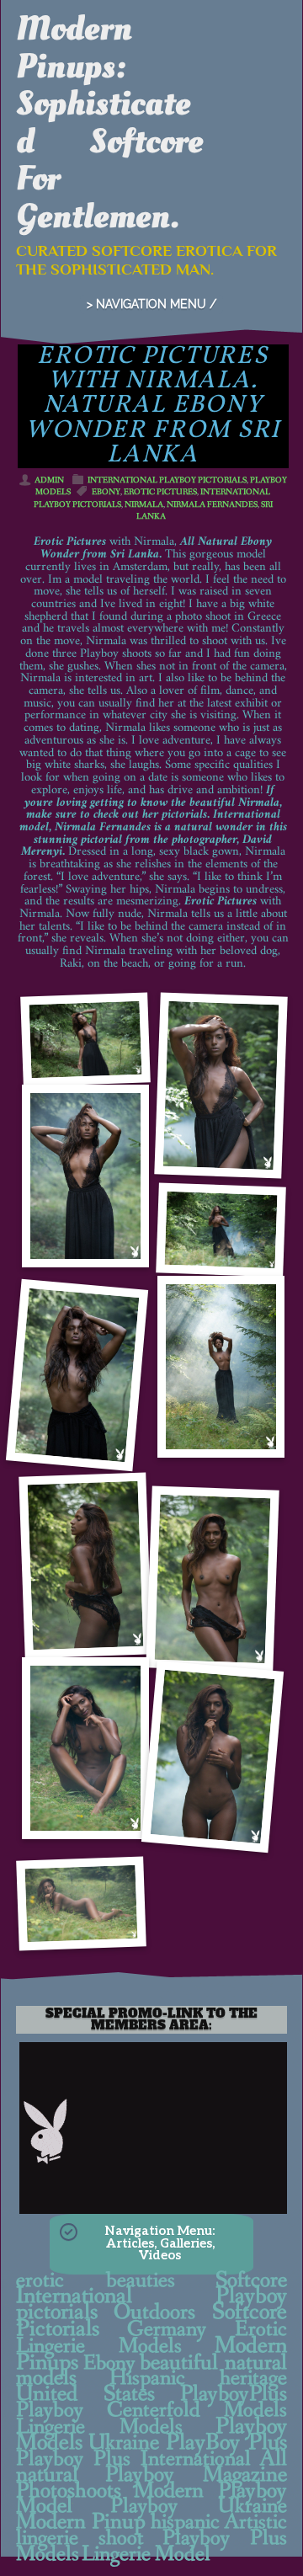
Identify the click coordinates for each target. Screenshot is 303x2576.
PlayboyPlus (234, 2394)
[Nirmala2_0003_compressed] (85, 1176)
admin (49, 480)
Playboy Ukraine (199, 2506)
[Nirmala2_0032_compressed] (85, 1748)
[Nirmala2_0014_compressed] (221, 1367)
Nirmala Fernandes (212, 505)
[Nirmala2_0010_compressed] (221, 1230)
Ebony (106, 492)
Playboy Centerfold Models (151, 2410)
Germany (167, 2329)
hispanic (185, 2522)
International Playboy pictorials (167, 480)
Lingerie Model (146, 2554)
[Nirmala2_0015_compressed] (85, 1566)
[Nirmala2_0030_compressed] (81, 1904)
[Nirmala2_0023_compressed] (212, 1756)
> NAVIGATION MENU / (151, 304)
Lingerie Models (99, 2427)
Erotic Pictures (160, 492)
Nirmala (144, 505)
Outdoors (154, 2312)
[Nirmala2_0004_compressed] (221, 1086)
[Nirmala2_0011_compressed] (77, 1375)
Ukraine (124, 2443)
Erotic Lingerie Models (151, 2338)
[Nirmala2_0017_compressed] (212, 1579)
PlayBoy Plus (226, 2443)
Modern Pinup (81, 2522)
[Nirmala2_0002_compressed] (85, 1040)
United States (86, 2394)
